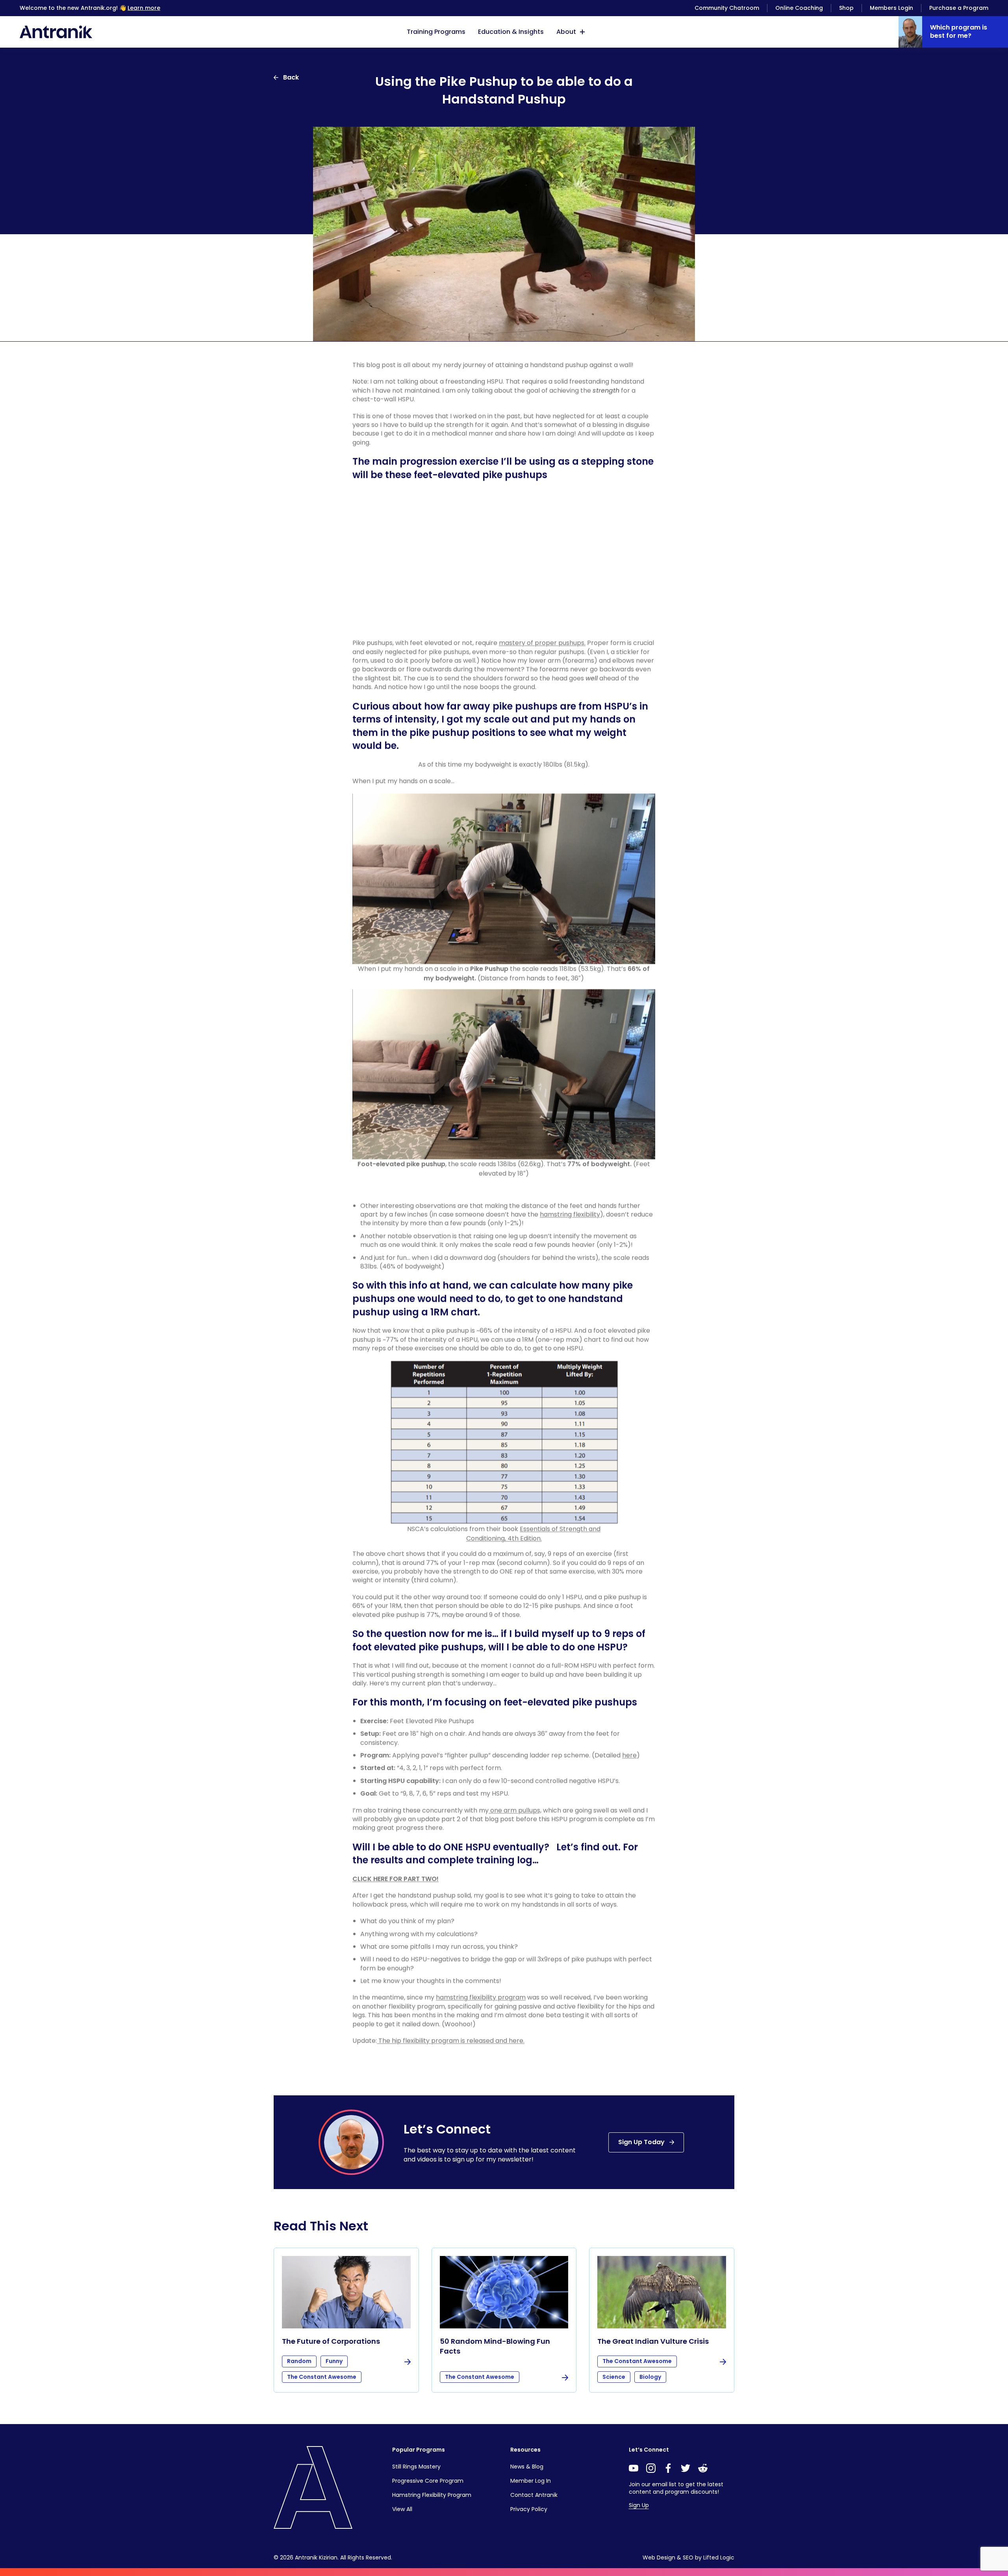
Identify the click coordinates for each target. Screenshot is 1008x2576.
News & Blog (527, 2467)
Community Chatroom (727, 8)
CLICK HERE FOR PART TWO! (396, 1879)
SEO (688, 2557)
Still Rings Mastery (416, 2467)
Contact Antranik (534, 2495)
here (629, 1755)
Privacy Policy (529, 2509)
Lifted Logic (719, 2557)
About (566, 32)
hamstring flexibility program (481, 1997)
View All (402, 2509)
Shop (846, 8)
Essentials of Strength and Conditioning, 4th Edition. (534, 1533)
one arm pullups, (515, 1810)
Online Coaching (799, 8)
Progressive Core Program (428, 2481)
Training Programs (436, 32)
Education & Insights (511, 32)
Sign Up (639, 2505)
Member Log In (531, 2481)
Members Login (891, 8)
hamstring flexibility (570, 1214)
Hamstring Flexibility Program (432, 2495)
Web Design (659, 2557)
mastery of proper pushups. (542, 643)
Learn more (144, 8)
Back (291, 77)
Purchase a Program (959, 8)
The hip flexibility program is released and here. (451, 2040)
